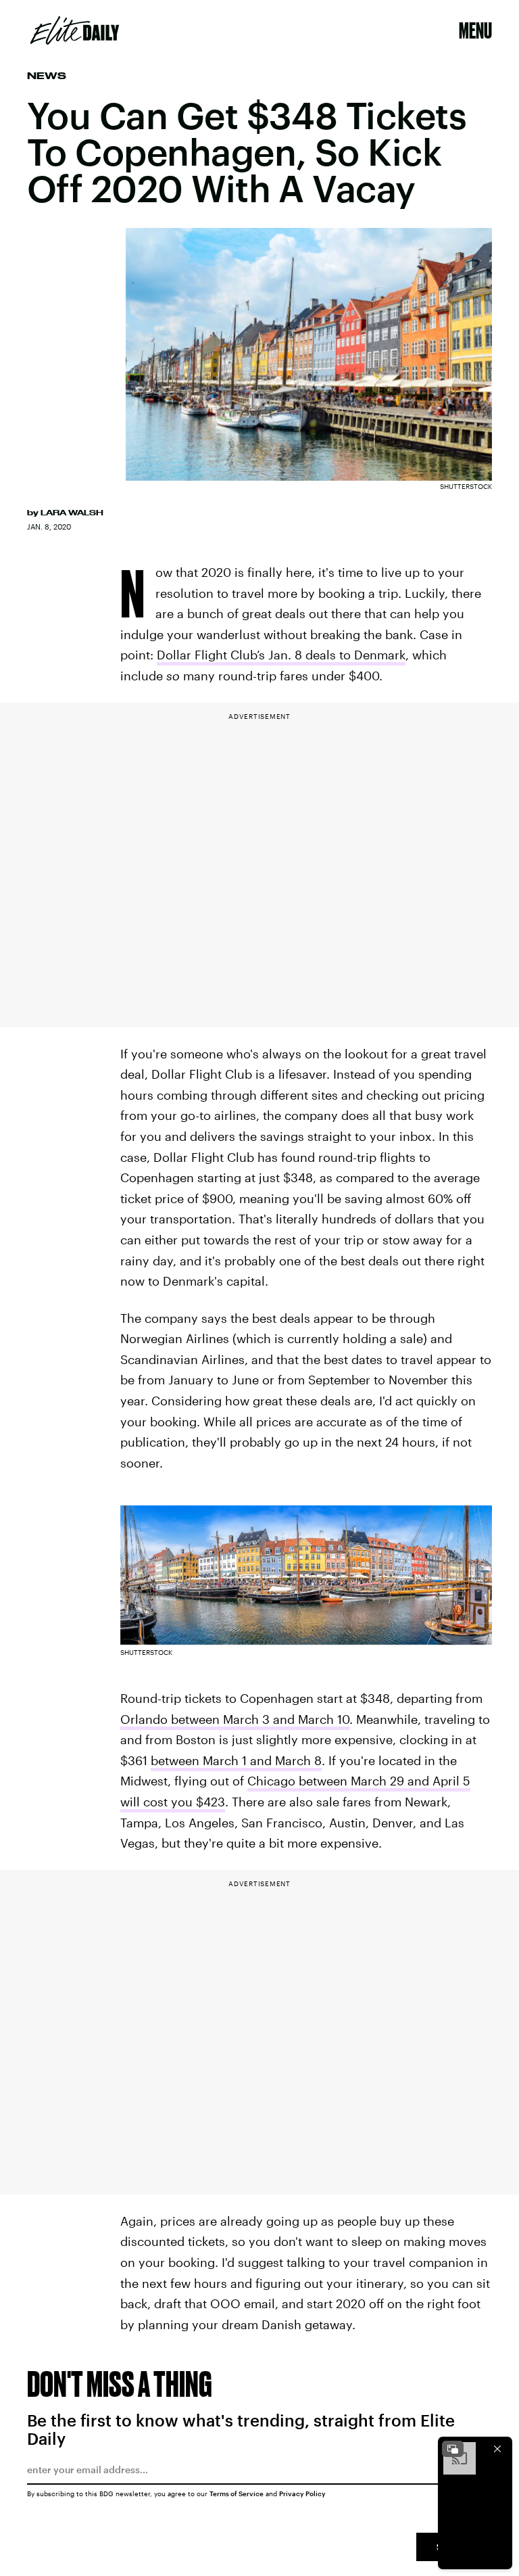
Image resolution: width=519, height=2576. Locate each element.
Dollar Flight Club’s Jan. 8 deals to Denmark (281, 655)
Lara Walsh (72, 513)
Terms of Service (237, 2493)
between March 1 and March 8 (236, 1760)
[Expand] (453, 2449)
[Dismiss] (497, 2449)
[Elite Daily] (75, 30)
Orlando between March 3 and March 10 (235, 1719)
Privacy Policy (302, 2493)
